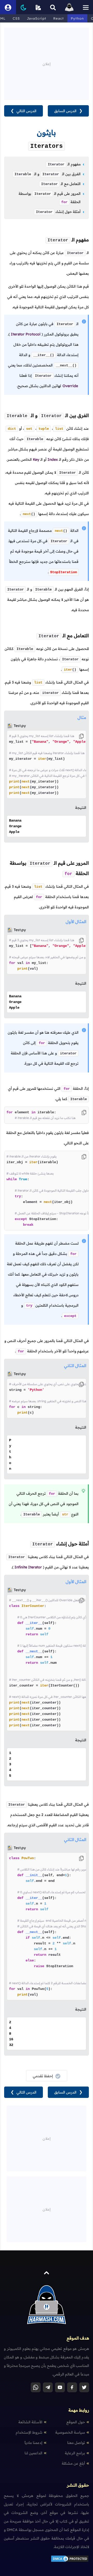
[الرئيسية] (69, 7)
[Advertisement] (47, 60)
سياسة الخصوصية (70, 2432)
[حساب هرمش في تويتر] (84, 2387)
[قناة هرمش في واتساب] (36, 2387)
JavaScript (37, 18)
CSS (16, 18)
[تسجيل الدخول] (8, 7)
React (59, 18)
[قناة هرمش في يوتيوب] (60, 2387)
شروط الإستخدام (29, 2432)
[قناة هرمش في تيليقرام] (48, 2387)
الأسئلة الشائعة (30, 2422)
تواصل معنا (76, 2443)
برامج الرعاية (75, 2453)
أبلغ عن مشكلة (73, 2463)
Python (77, 18)
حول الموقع (76, 2422)
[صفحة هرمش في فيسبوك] (72, 2387)
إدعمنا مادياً (33, 2443)
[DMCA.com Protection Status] (70, 2561)
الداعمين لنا (33, 2453)
